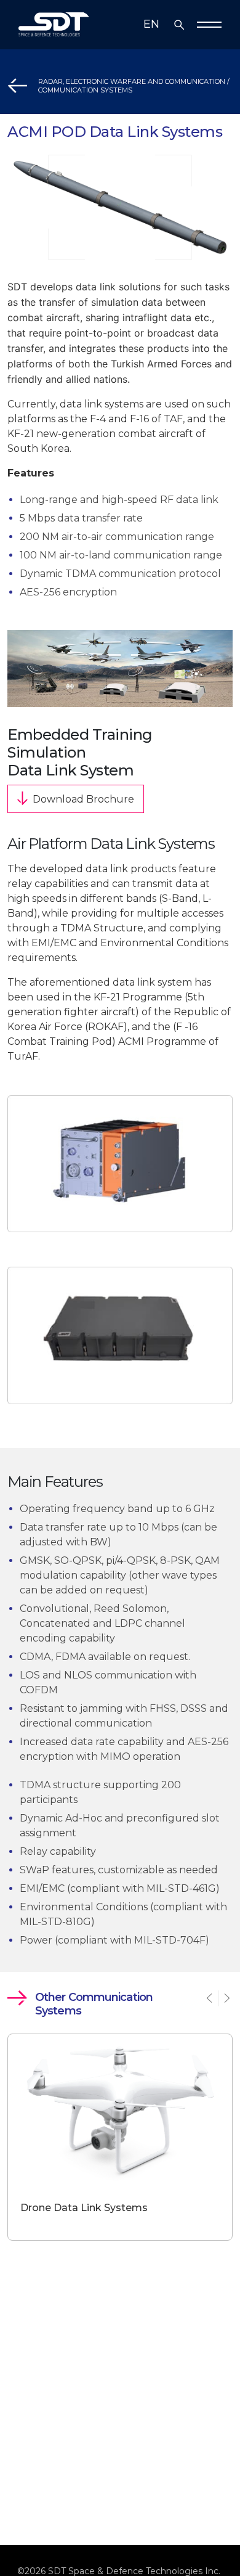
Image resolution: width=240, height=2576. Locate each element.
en (151, 24)
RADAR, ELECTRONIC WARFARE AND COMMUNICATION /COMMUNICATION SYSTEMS (134, 86)
